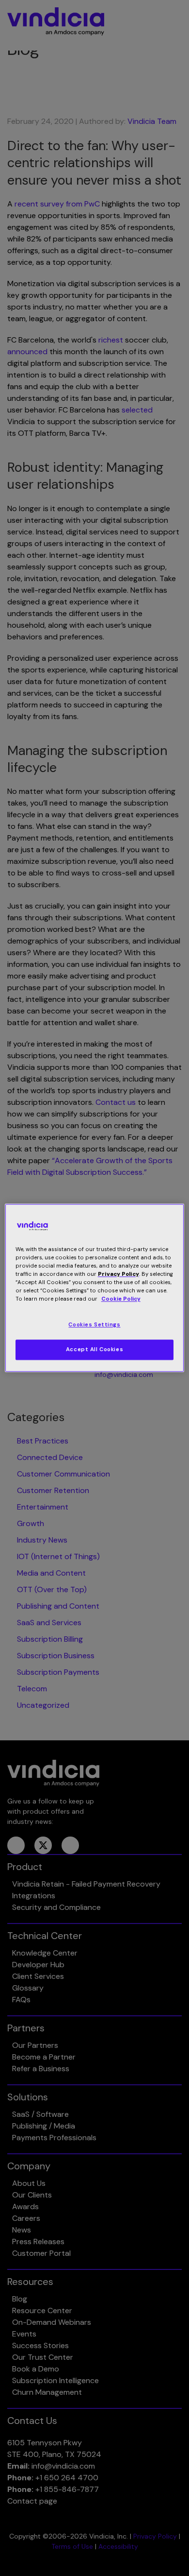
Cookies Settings (94, 1325)
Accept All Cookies (94, 1350)
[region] (95, 1288)
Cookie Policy (121, 1299)
